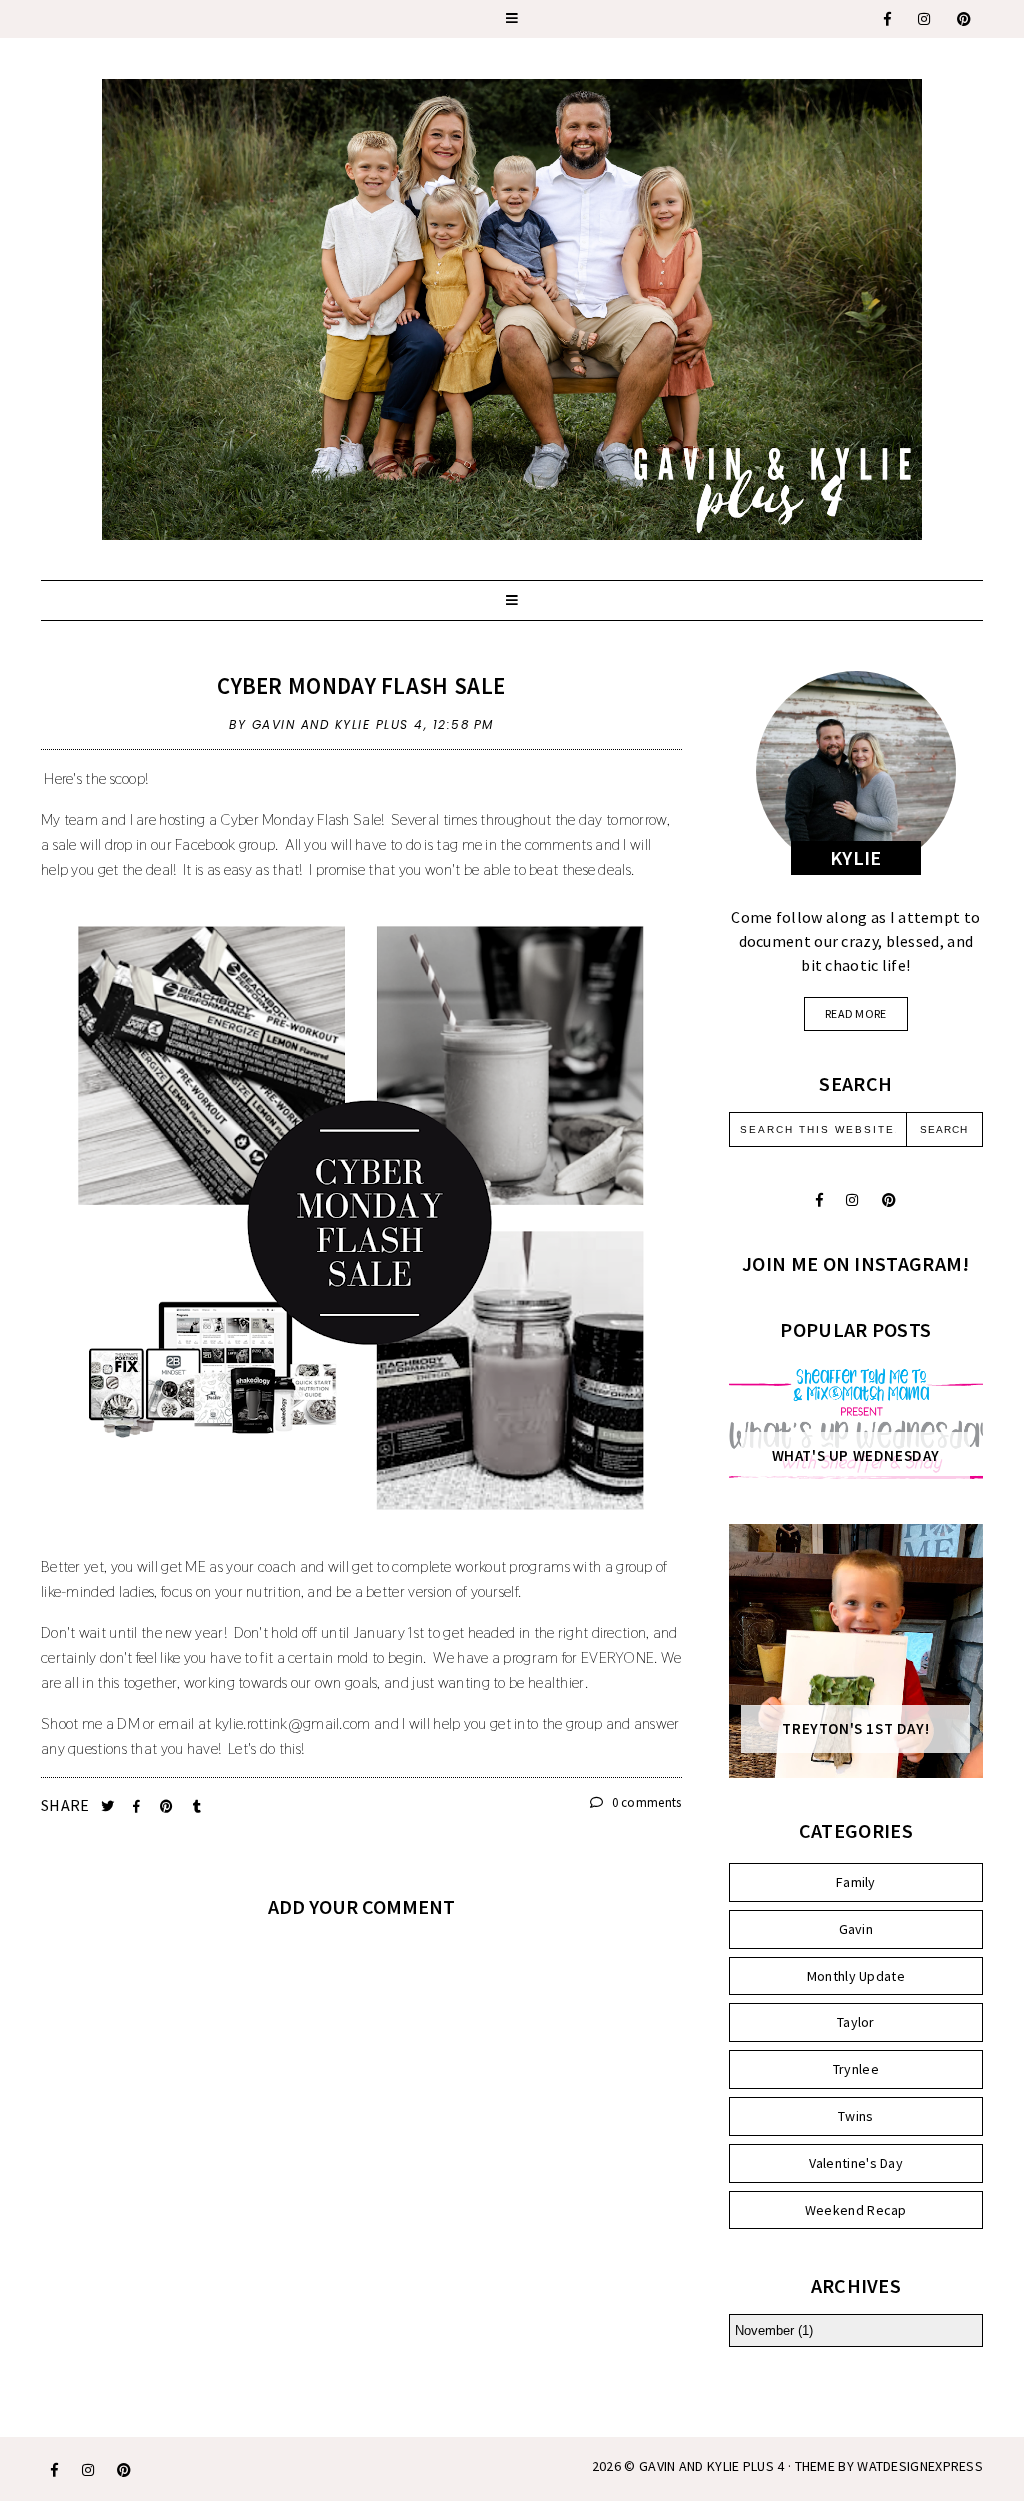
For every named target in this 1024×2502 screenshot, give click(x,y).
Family (856, 1882)
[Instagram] (925, 19)
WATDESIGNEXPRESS (920, 2466)
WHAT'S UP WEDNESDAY (856, 1456)
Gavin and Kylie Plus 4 (712, 2466)
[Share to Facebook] (138, 1806)
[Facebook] (888, 19)
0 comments (644, 1802)
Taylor (856, 2022)
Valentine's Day (856, 2163)
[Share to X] (109, 1806)
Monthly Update (856, 1976)
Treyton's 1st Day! (855, 1729)
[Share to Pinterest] (168, 1806)
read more (856, 1013)
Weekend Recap (856, 2210)
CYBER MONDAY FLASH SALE (361, 685)
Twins (856, 2116)
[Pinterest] (965, 19)
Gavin (856, 1929)
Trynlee (856, 2069)
